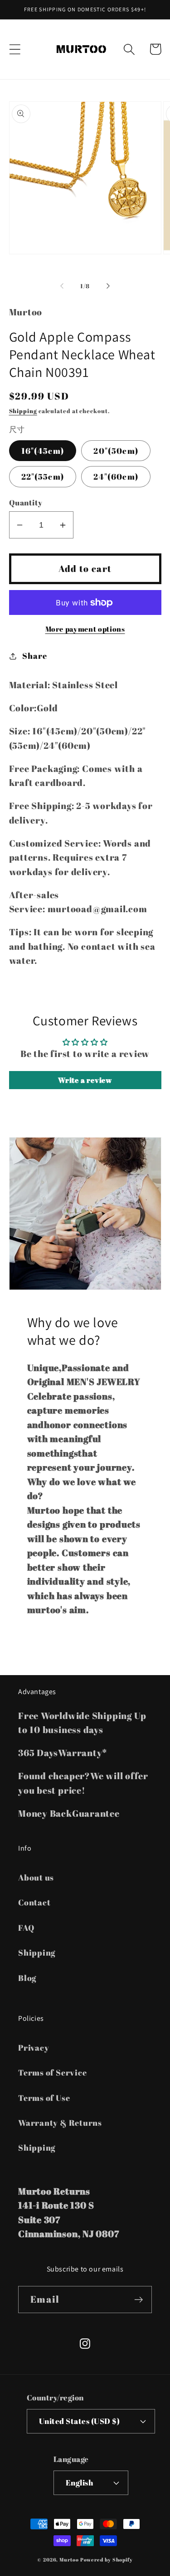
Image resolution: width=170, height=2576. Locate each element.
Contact (34, 1902)
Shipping (23, 411)
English (80, 2483)
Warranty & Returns (60, 2123)
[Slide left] (62, 286)
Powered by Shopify (107, 2560)
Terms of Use (44, 2098)
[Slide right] (108, 286)
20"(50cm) (116, 451)
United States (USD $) (80, 2421)
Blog (27, 1978)
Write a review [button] (85, 1080)
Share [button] (34, 656)
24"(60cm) (116, 476)
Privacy (34, 2047)
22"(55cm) (43, 476)
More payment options (85, 629)
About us (36, 1877)
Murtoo (69, 2560)
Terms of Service (52, 2072)
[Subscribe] (138, 2300)
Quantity (26, 502)
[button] (15, 49)
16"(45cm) (43, 451)
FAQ (26, 1928)
